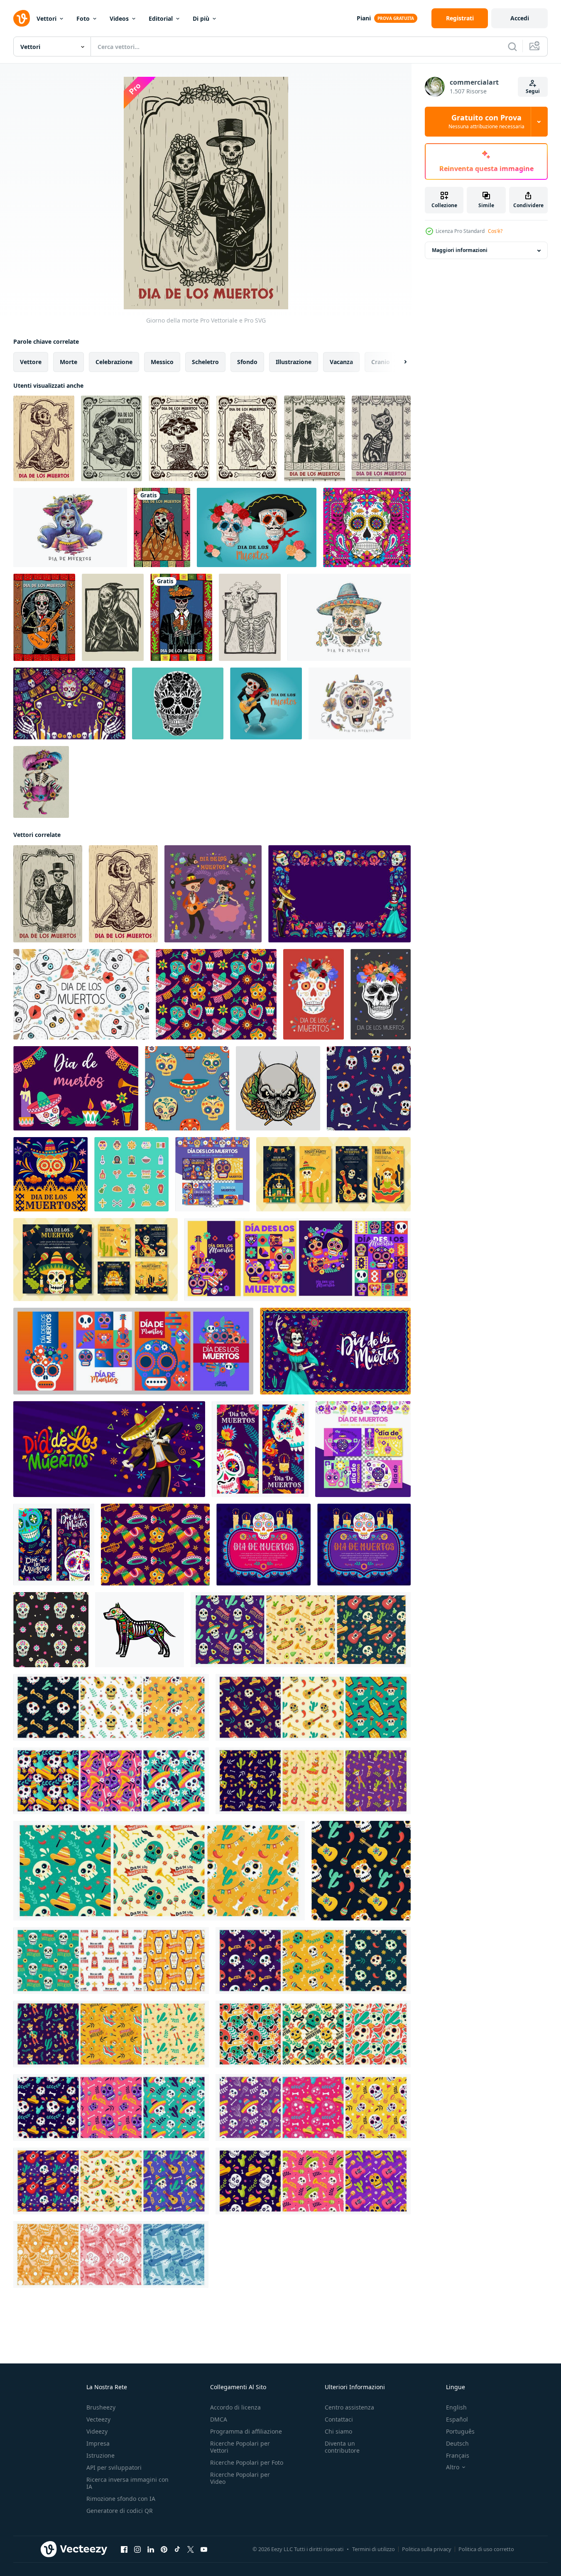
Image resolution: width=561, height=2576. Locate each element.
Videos (119, 18)
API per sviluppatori (114, 2467)
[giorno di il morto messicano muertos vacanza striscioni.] (260, 1449)
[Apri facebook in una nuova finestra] (124, 2549)
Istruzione (100, 2455)
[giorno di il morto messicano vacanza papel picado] (50, 1174)
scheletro (205, 362)
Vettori (47, 18)
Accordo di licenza (235, 2407)
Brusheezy (101, 2407)
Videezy (97, 2431)
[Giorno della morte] (44, 617)
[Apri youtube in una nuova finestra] (204, 2549)
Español (457, 2419)
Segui (533, 91)
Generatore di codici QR (120, 2511)
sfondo (247, 362)
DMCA (219, 2419)
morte (69, 362)
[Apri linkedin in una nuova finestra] (151, 2549)
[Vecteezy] (22, 18)
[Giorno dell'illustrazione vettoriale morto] (247, 438)
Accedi (520, 18)
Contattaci (339, 2419)
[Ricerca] (512, 46)
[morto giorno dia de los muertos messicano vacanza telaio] (339, 894)
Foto (83, 18)
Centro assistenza (349, 2407)
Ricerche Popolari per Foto (247, 2462)
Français (458, 2455)
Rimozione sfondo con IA (121, 2499)
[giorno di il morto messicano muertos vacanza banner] (54, 1545)
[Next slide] (398, 362)
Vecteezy (98, 2419)
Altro (453, 2467)
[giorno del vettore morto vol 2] (367, 527)
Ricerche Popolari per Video (240, 2478)
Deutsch (457, 2443)
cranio (381, 362)
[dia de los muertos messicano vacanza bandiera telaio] (364, 1545)
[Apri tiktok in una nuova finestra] (177, 2549)
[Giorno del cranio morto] (162, 527)
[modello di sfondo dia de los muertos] (69, 703)
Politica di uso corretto (486, 2549)
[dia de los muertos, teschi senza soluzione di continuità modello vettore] (187, 1088)
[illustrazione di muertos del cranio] (278, 1088)
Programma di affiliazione (246, 2431)
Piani (364, 18)
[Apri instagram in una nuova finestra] (137, 2549)
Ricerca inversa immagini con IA (127, 2483)
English (456, 2407)
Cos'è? (495, 231)
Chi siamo (338, 2431)
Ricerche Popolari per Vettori (240, 2447)
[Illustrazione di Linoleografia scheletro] (113, 617)
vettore (31, 362)
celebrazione (114, 362)
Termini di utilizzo (374, 2549)
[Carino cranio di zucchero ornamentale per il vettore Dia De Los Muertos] (349, 617)
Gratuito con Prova (486, 122)
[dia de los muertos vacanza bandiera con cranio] (263, 1545)
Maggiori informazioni (460, 251)
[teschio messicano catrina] (41, 782)
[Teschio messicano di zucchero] (178, 703)
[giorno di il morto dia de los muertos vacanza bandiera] (109, 1449)
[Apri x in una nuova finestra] (191, 2549)
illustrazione (294, 362)
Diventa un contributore (342, 2447)
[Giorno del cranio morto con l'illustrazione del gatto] (179, 438)
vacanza (341, 362)
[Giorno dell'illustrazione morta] (44, 438)
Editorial (161, 18)
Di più (201, 18)
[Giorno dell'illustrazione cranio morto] (111, 438)
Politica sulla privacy (427, 2549)
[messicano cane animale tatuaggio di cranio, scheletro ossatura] (140, 1630)
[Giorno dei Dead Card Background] (381, 438)
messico (162, 362)
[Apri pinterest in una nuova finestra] (164, 2549)
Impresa (98, 2443)
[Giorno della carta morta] (315, 438)
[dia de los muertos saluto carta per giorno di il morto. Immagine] (213, 894)
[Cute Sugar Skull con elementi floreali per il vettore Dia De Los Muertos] (360, 703)
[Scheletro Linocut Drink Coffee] (250, 617)
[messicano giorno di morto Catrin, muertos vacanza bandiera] (335, 1351)
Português (460, 2431)
